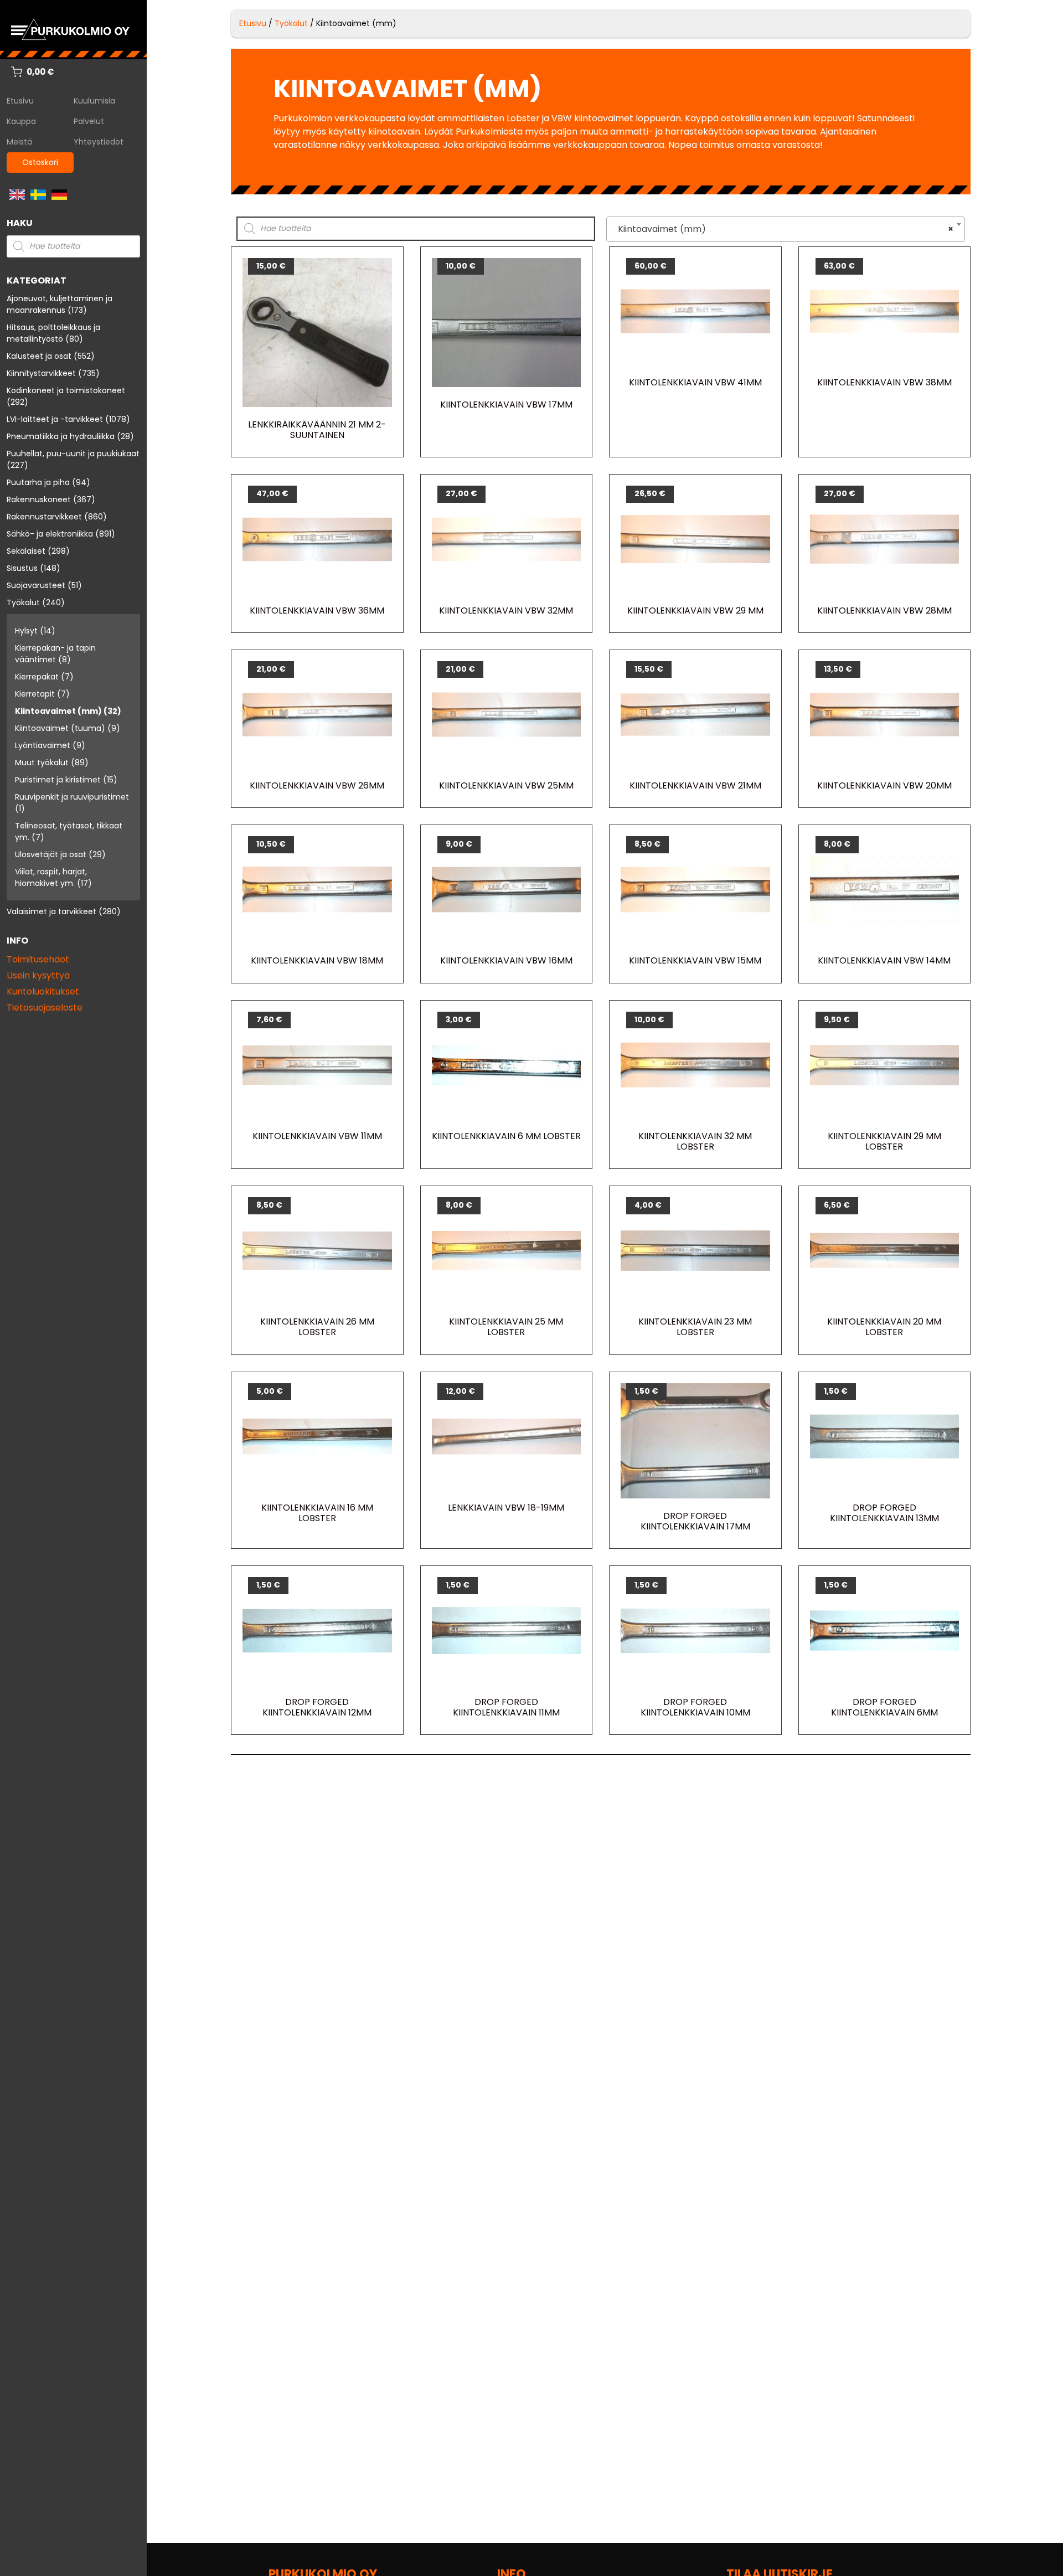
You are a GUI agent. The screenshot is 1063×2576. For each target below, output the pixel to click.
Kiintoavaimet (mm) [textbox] (782, 229)
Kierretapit (35, 694)
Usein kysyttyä (38, 975)
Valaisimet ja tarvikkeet (51, 911)
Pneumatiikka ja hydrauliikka (61, 436)
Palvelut (89, 121)
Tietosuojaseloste (45, 1008)
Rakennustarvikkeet (44, 517)
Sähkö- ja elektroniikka (50, 534)
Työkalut (23, 602)
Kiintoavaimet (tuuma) (60, 728)
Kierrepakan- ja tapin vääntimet (55, 654)
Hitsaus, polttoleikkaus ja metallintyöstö (53, 333)
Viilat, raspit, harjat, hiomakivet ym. (51, 877)
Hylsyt (26, 631)
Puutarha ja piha (38, 482)
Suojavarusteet (36, 585)
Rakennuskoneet (39, 499)
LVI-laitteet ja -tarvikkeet (55, 419)
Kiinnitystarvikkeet (41, 373)
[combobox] (786, 229)
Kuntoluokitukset (43, 991)
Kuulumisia (94, 101)
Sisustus (22, 568)
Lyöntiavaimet (43, 745)
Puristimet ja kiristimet (58, 780)
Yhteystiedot (99, 142)
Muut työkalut (42, 763)
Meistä (19, 142)
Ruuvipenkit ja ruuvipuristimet (72, 797)
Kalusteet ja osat (39, 356)
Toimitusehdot (38, 959)
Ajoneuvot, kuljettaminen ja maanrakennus (60, 304)
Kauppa (21, 121)
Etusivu (20, 101)
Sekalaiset (26, 551)
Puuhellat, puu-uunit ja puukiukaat (73, 454)
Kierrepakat (37, 677)
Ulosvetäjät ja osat (51, 854)
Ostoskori (40, 162)
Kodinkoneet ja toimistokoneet (66, 390)
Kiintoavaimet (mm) (58, 711)
